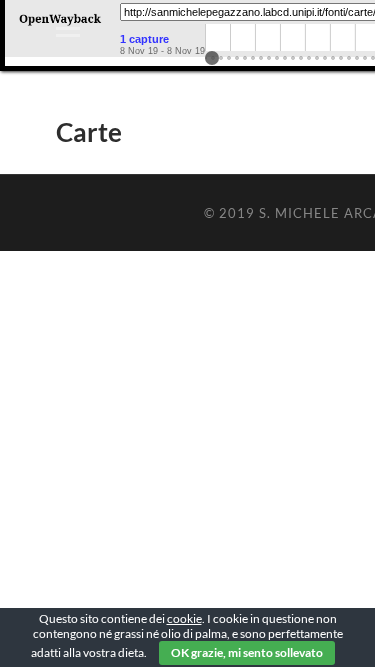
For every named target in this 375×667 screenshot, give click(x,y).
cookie (184, 618)
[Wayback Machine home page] (60, 25)
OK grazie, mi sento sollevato (247, 652)
